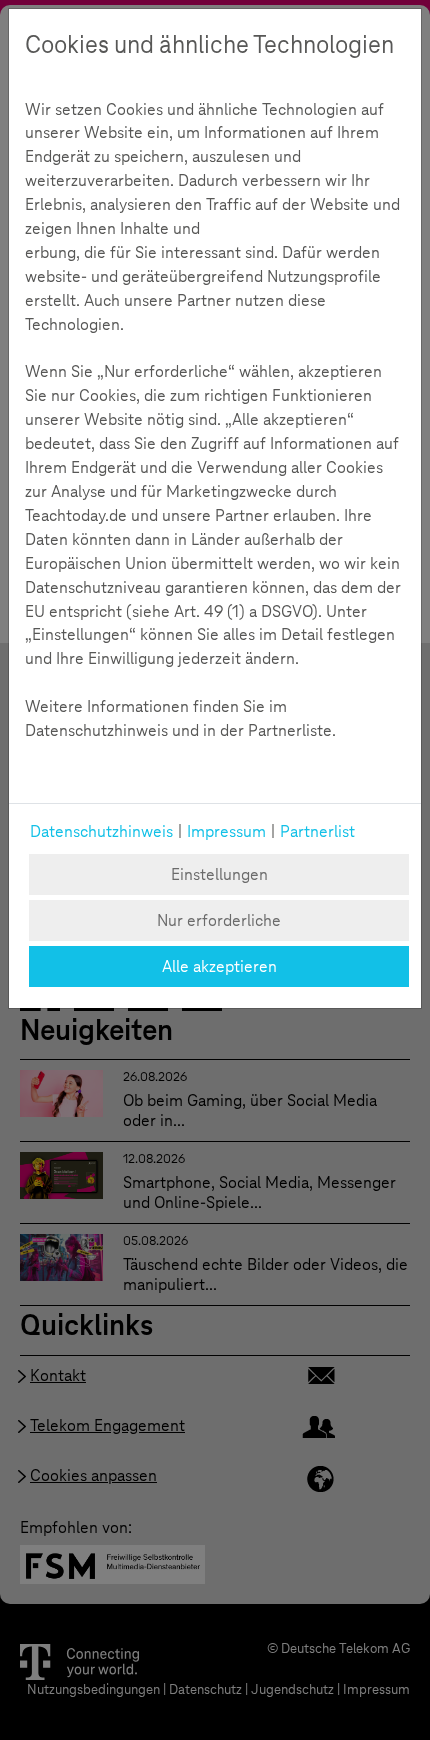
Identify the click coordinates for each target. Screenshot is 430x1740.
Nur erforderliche (219, 920)
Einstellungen (219, 874)
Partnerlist (317, 831)
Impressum (226, 831)
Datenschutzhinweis (101, 831)
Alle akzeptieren (219, 966)
